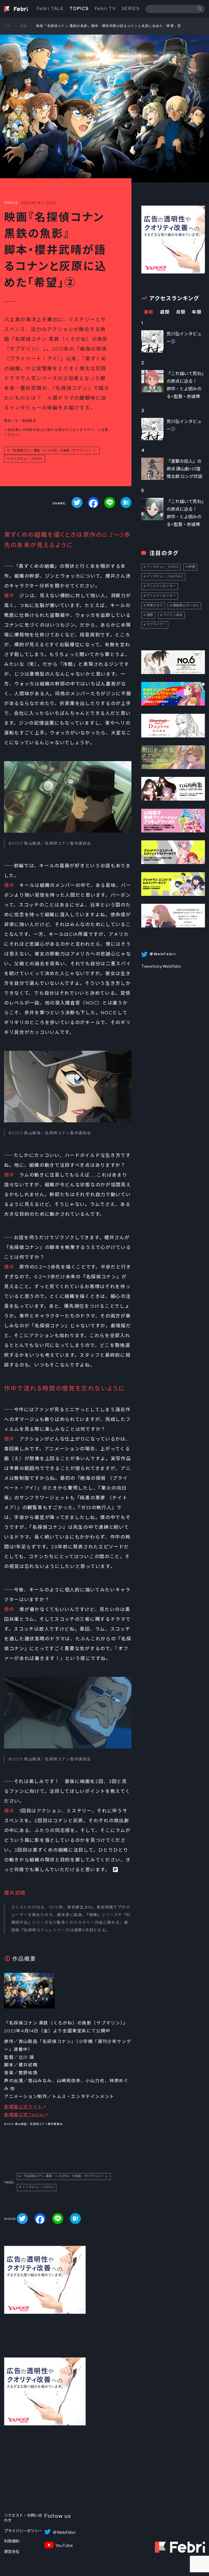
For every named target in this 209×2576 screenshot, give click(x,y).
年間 (197, 312)
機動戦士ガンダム (186, 605)
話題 (150, 615)
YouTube (64, 2546)
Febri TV (105, 9)
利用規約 (12, 2541)
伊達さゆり (155, 605)
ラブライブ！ (156, 624)
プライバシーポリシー (23, 2531)
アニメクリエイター (161, 586)
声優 (192, 567)
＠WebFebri (64, 2532)
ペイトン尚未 (173, 615)
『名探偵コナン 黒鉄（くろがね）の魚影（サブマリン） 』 (53, 451)
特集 (24, 26)
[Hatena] (126, 503)
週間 (165, 312)
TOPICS (79, 9)
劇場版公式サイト (23, 2107)
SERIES (131, 9)
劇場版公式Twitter (24, 2115)
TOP (8, 26)
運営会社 (12, 2552)
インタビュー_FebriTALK (165, 576)
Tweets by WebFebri (161, 966)
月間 (181, 312)
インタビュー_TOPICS (26, 459)
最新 (149, 312)
